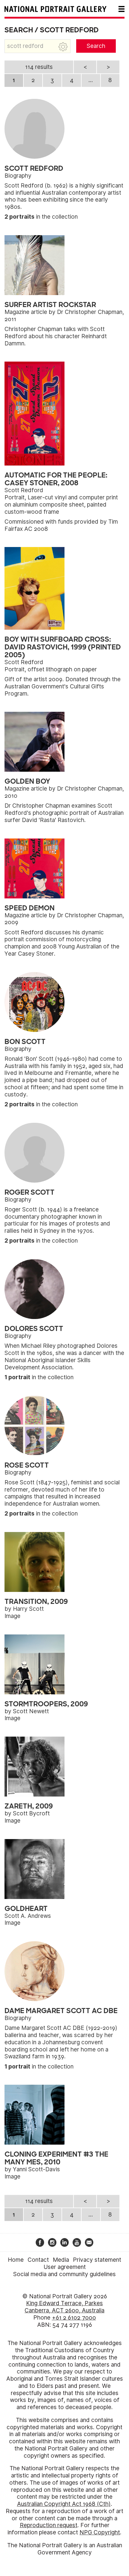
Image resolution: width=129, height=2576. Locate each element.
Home (16, 2260)
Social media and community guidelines (64, 2274)
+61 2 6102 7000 (74, 2318)
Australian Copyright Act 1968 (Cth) (64, 2504)
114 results (39, 67)
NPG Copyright (100, 2532)
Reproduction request (49, 2525)
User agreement (65, 2267)
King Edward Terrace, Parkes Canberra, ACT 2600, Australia (64, 2307)
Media (61, 2260)
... (91, 80)
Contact (38, 2260)
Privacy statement (97, 2260)
